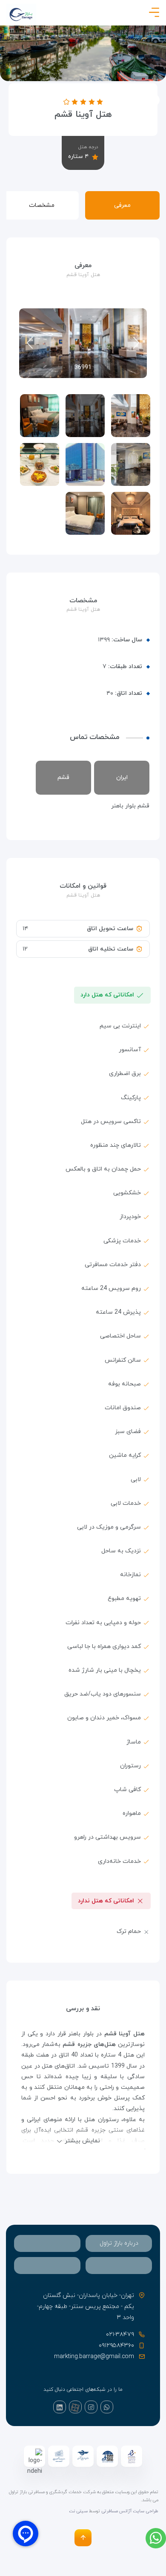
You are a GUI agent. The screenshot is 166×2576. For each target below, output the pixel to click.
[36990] (131, 416)
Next (30, 343)
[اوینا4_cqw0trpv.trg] (85, 513)
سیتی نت (78, 2511)
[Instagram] (91, 2407)
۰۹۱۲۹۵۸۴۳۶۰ (116, 2346)
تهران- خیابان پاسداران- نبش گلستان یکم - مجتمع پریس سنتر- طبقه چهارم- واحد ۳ (86, 2307)
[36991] (85, 416)
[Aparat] (75, 2407)
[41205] (131, 464)
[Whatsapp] (107, 2407)
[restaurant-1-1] (40, 464)
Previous (136, 343)
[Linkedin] (60, 2407)
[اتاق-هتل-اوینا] (131, 513)
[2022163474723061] (85, 464)
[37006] (40, 416)
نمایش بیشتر (82, 2141)
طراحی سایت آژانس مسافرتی (130, 2511)
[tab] (119, 2243)
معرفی (122, 205)
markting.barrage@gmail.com (94, 2357)
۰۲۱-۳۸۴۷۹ (120, 2335)
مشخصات (42, 205)
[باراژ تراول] (21, 14)
